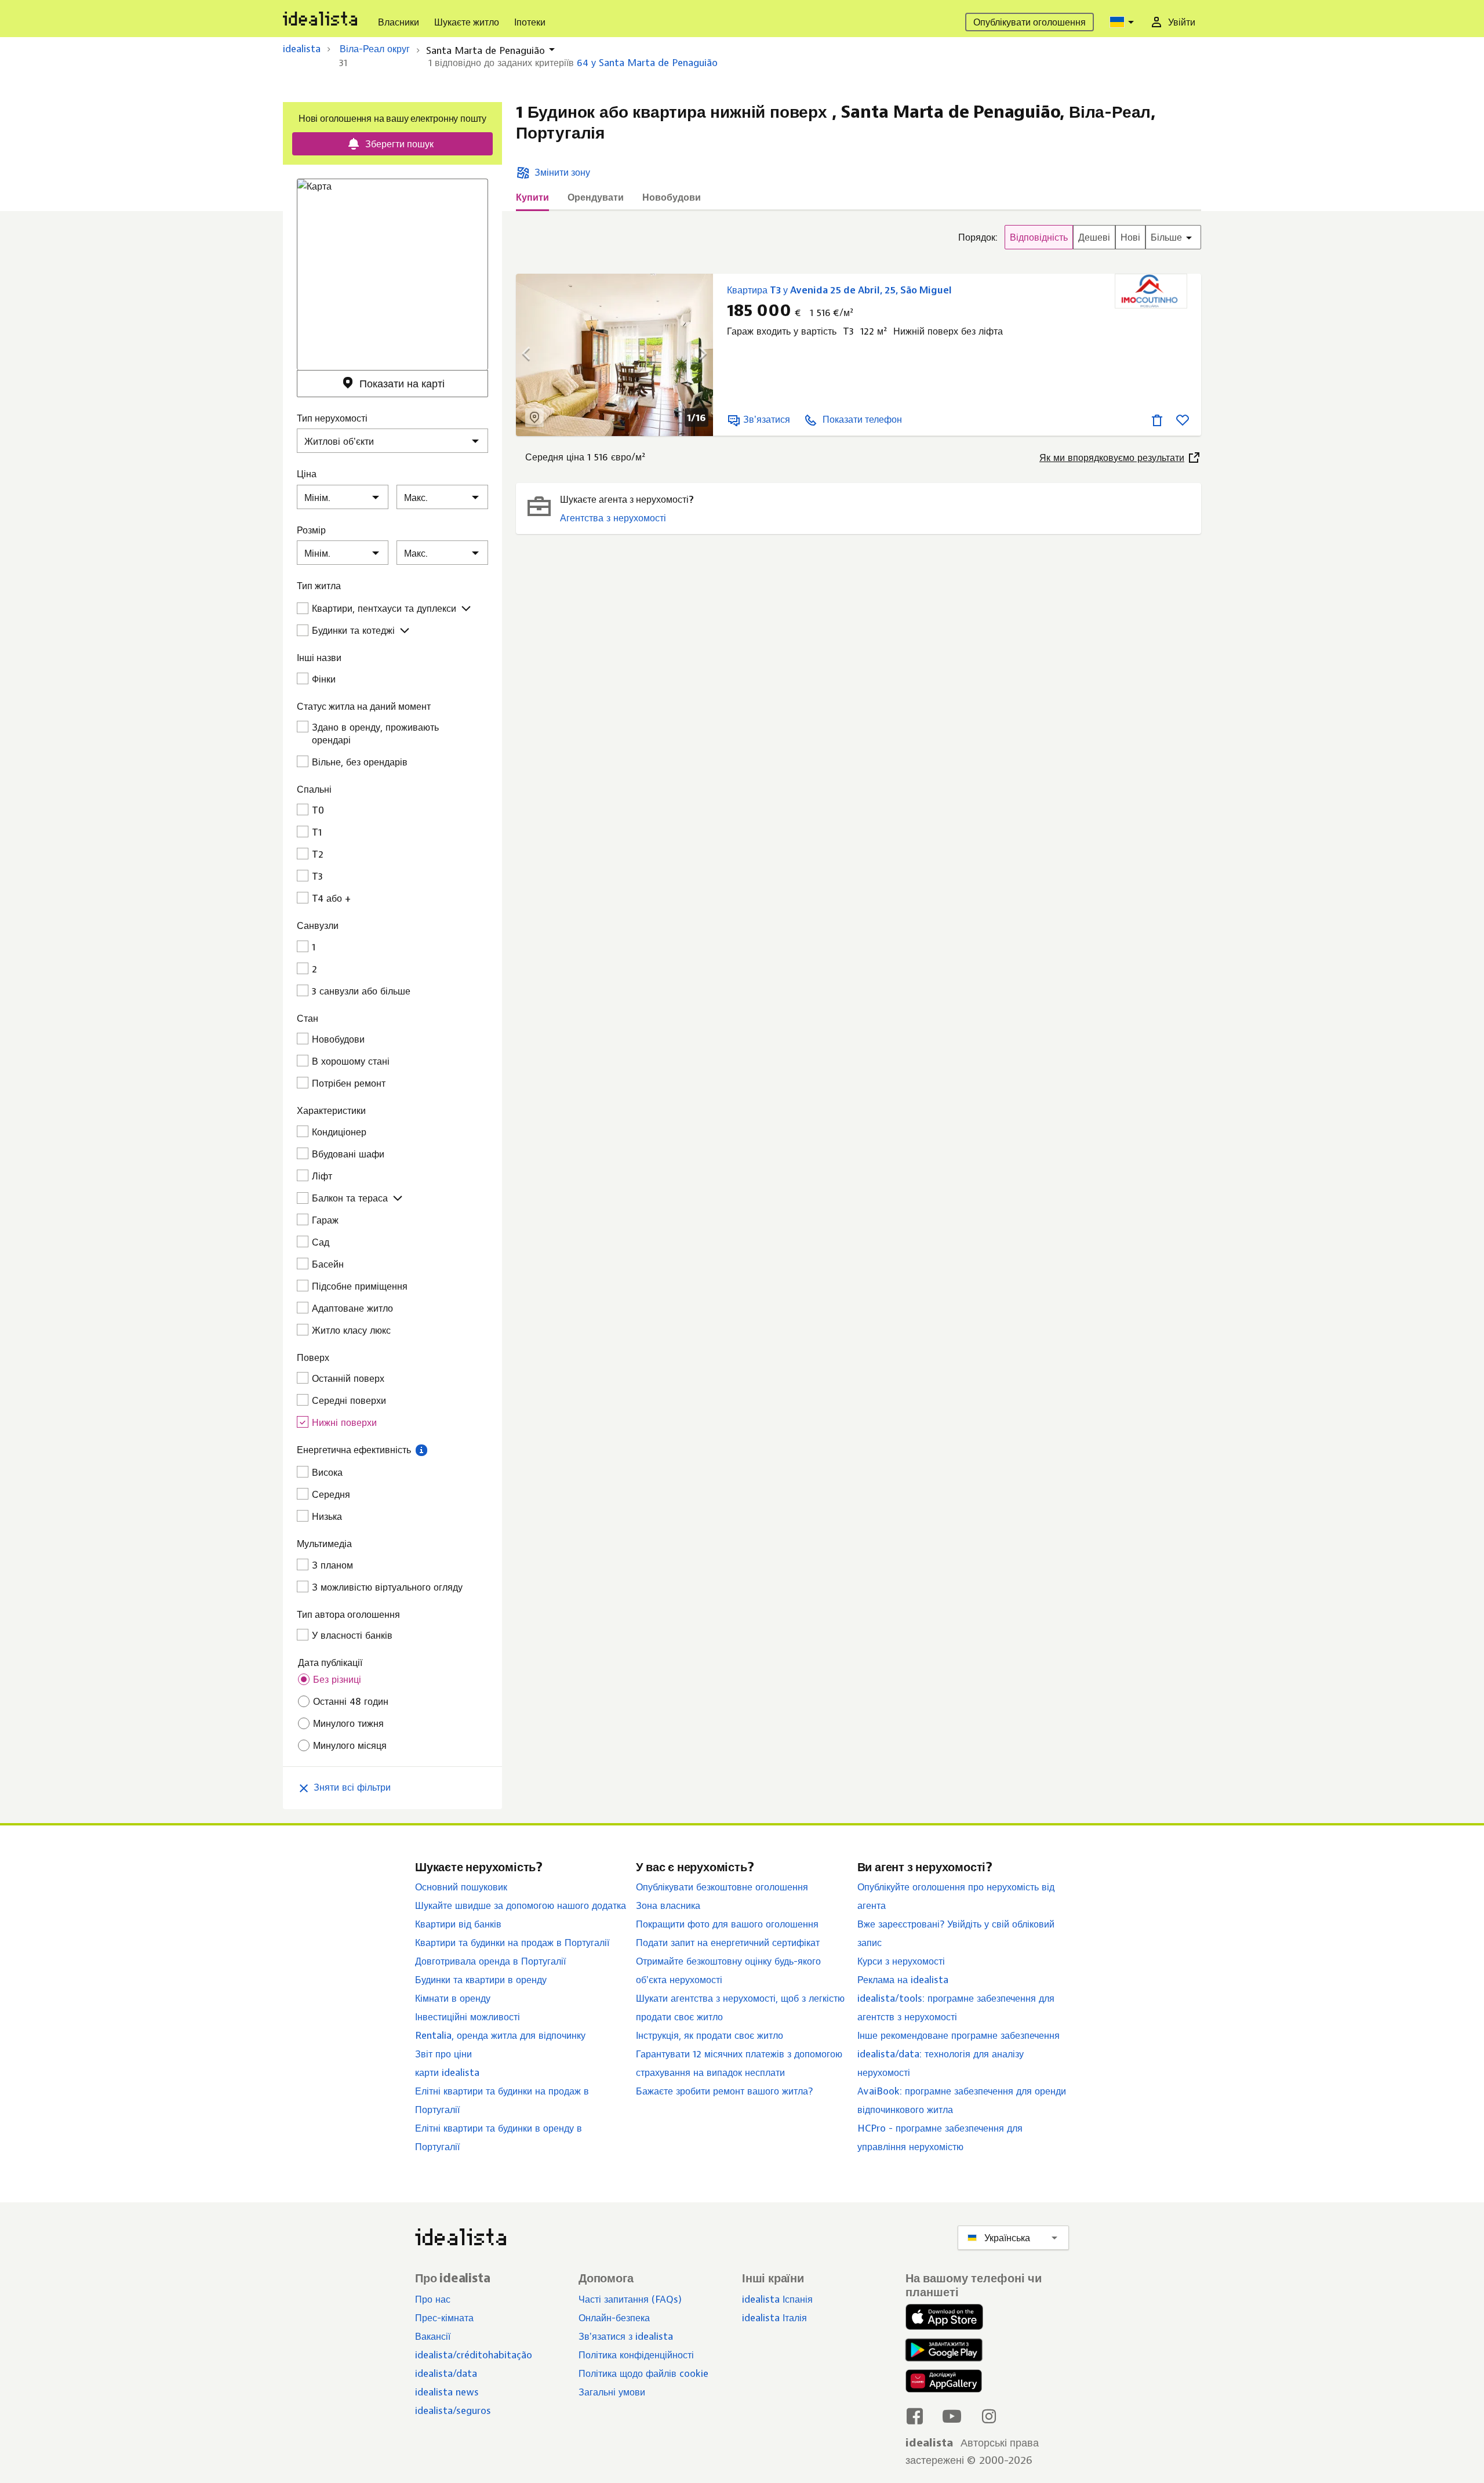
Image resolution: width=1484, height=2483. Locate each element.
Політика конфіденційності (636, 2355)
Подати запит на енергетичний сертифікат (728, 1943)
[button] (421, 1450)
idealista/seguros (453, 2411)
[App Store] (944, 2318)
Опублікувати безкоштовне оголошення (722, 1887)
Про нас (433, 2299)
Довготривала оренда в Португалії (490, 1961)
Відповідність (1039, 237)
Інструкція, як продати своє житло (710, 2035)
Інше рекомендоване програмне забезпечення (959, 2035)
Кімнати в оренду (453, 1998)
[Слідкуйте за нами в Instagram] (989, 2416)
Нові (1130, 237)
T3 (317, 876)
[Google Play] (941, 2350)
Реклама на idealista (903, 1980)
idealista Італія (774, 2318)
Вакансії (433, 2336)
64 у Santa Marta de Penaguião (647, 63)
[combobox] (1123, 22)
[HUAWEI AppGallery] (944, 2383)
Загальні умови (612, 2392)
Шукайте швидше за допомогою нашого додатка (521, 1905)
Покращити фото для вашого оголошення (727, 1924)
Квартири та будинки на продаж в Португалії (512, 1943)
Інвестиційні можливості (468, 2017)
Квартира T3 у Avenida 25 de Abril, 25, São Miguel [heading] (839, 290)
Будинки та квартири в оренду (481, 1980)
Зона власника (668, 1905)
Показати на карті (402, 384)
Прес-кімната (444, 2318)
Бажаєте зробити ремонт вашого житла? (724, 2091)
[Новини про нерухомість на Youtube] (952, 2416)
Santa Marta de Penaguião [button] (485, 50)
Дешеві (1094, 237)
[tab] (532, 201)
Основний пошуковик (461, 1887)
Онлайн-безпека (614, 2318)
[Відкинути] (1157, 420)
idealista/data (446, 2373)
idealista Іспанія (777, 2299)
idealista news (447, 2392)
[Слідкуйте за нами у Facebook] (915, 2416)
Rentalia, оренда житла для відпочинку (500, 2035)
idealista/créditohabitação (474, 2355)
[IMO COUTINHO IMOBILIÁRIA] (1151, 291)
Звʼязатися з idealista (626, 2336)
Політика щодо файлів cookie (643, 2373)
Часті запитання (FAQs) (630, 2299)
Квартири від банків (458, 1924)
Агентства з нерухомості (613, 518)
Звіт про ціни (443, 2054)
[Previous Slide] (533, 355)
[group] (1080, 237)
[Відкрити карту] (534, 418)
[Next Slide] (696, 355)
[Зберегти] (1183, 420)
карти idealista (447, 2072)
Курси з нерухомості (901, 1961)
